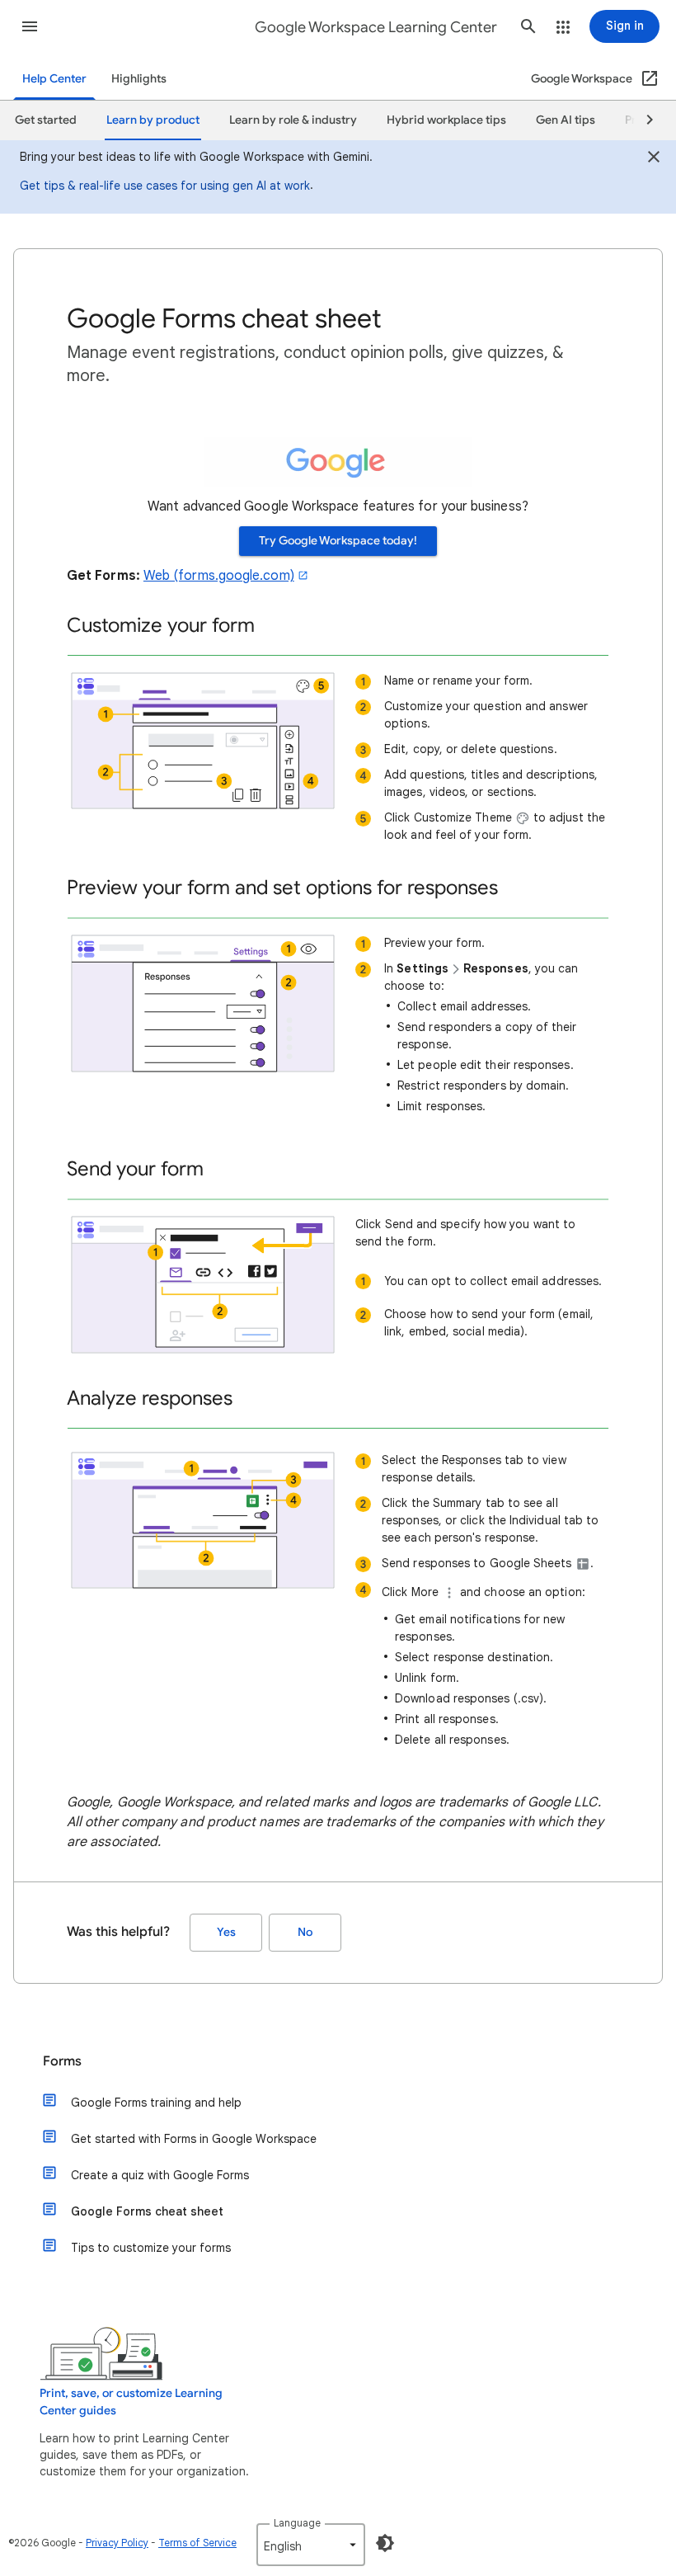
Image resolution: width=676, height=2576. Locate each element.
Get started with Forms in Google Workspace (194, 2139)
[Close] (654, 159)
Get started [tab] (46, 120)
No (305, 1932)
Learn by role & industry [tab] (293, 120)
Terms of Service (197, 2543)
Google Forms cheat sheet (147, 2211)
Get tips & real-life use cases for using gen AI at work (165, 186)
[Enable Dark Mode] (385, 2543)
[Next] (642, 120)
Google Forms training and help (156, 2103)
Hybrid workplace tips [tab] (446, 120)
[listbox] (311, 2545)
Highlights (139, 79)
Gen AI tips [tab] (566, 120)
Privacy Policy (117, 2543)
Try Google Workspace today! (338, 541)
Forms (62, 2061)
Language (297, 2523)
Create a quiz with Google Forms (160, 2175)
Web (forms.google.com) (219, 576)
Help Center (54, 79)
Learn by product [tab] (153, 120)
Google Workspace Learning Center (376, 27)
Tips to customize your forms (151, 2248)
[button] (30, 26)
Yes (226, 1932)
